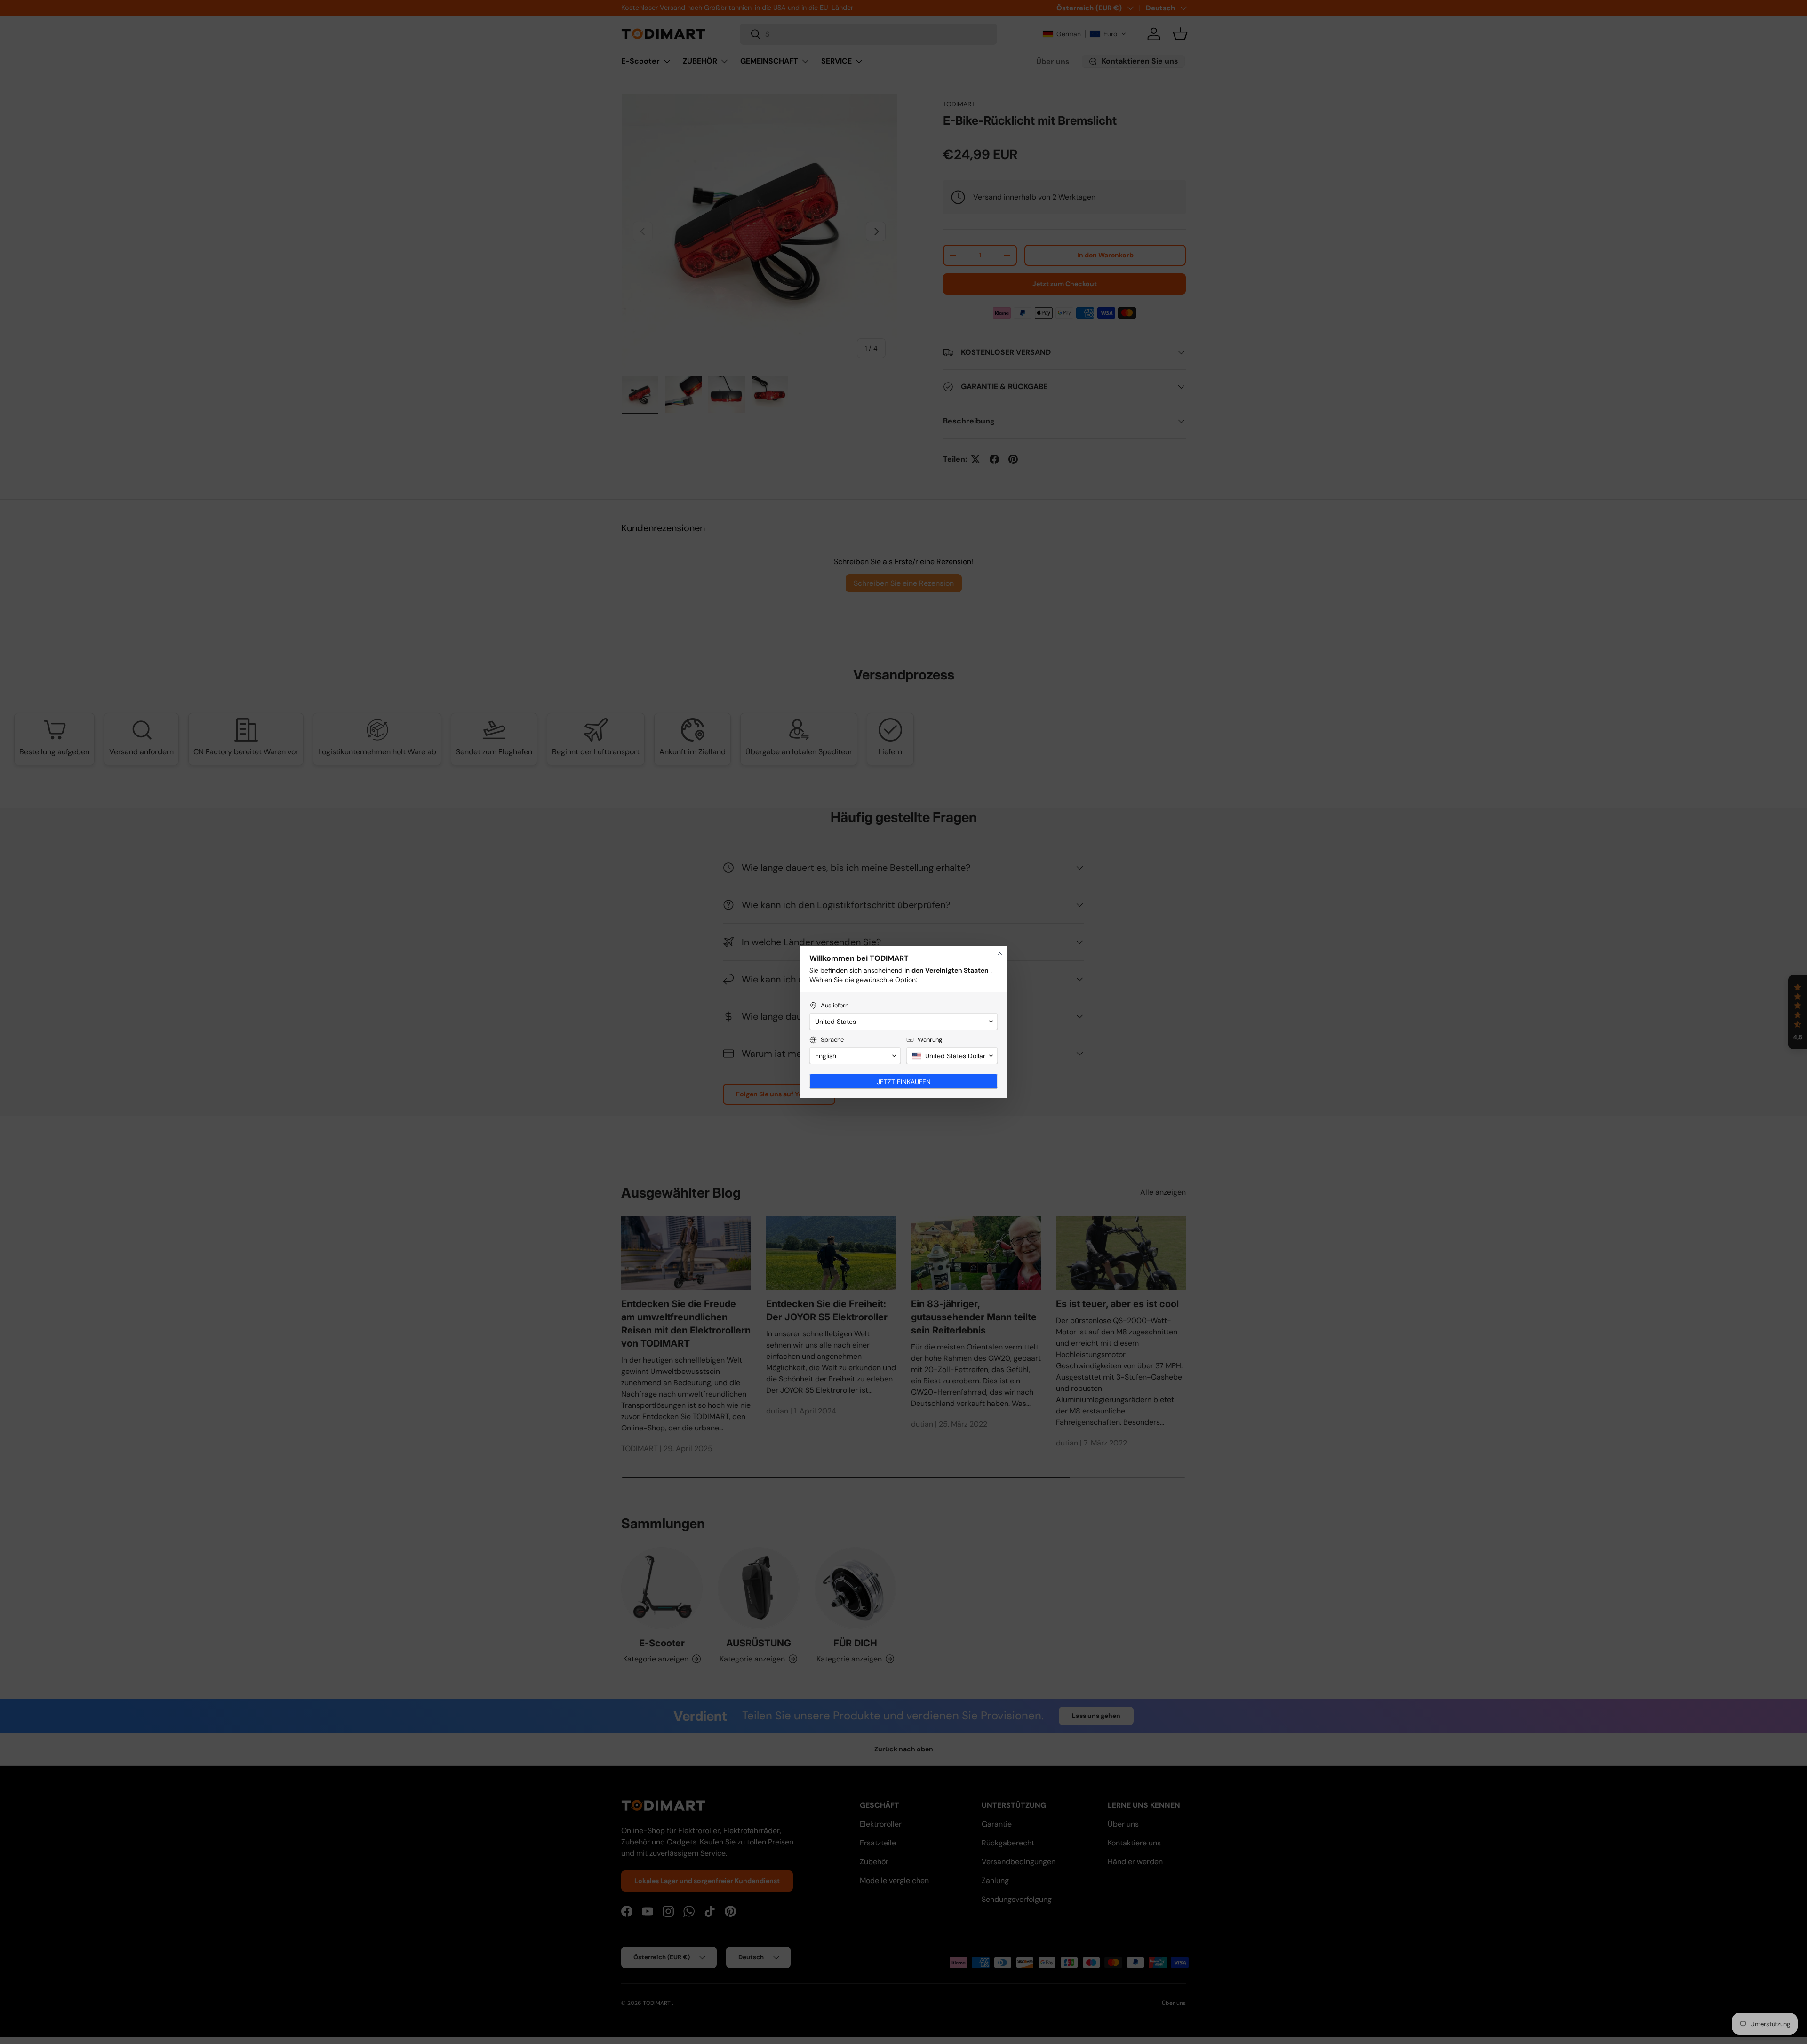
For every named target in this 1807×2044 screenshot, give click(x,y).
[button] (903, 1022)
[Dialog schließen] (1000, 953)
